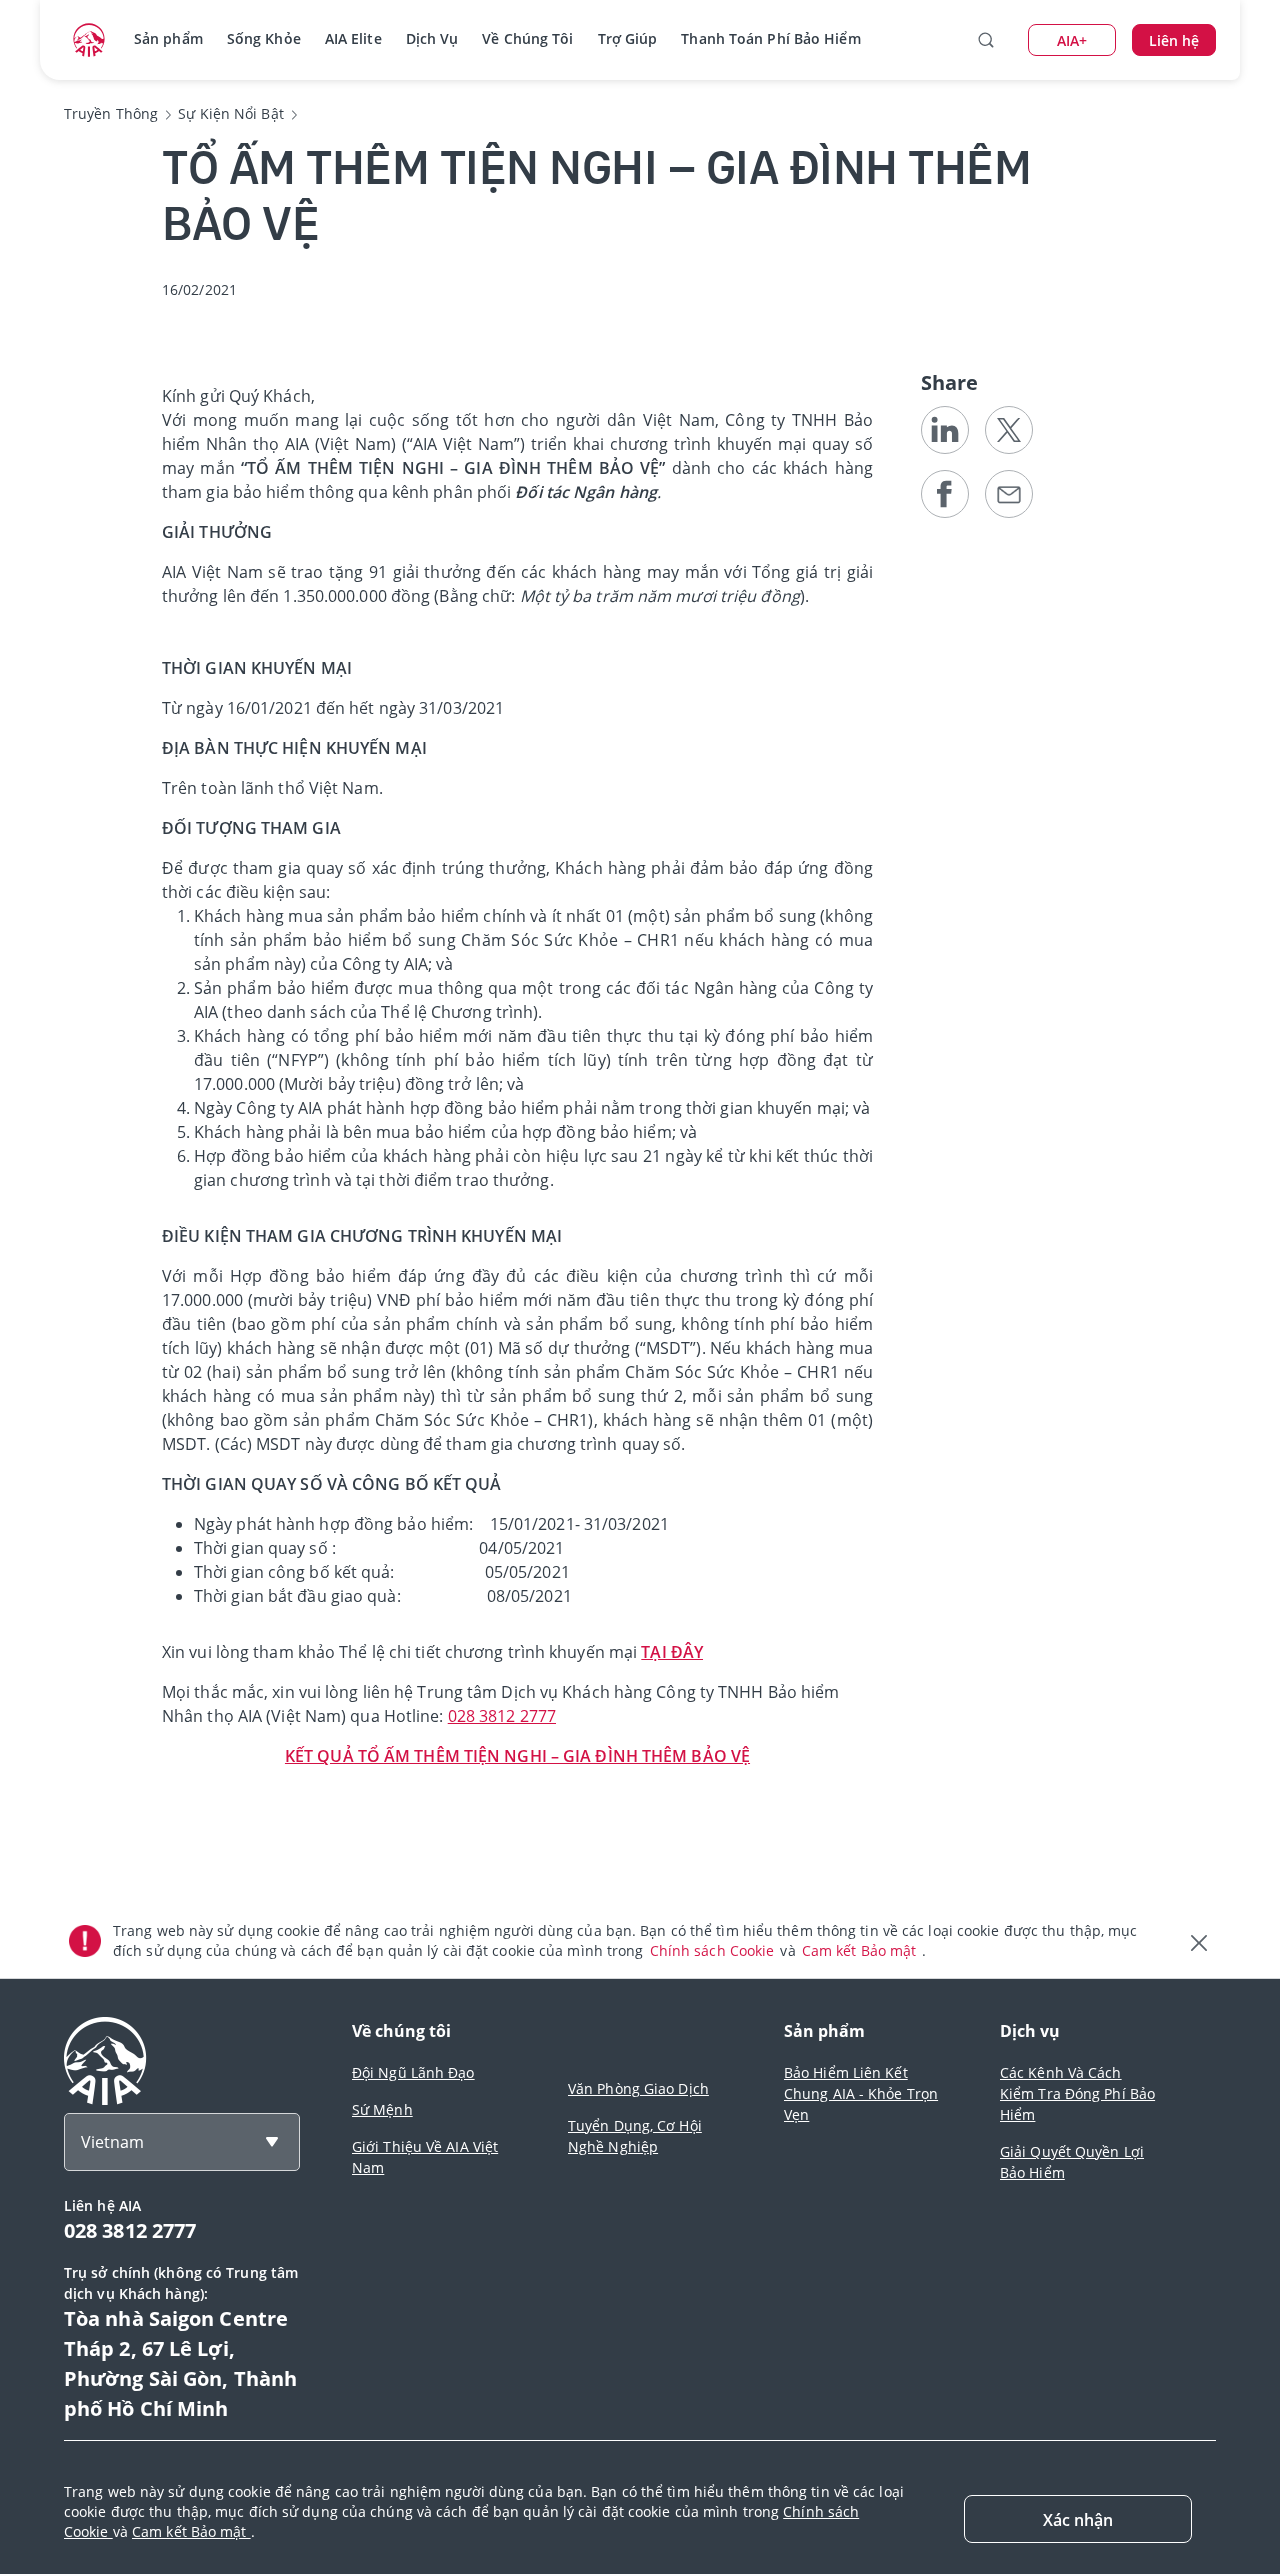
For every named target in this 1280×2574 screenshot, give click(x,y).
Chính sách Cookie (714, 1950)
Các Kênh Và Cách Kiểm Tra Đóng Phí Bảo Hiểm (1077, 2093)
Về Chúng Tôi (527, 38)
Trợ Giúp (628, 38)
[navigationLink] (89, 40)
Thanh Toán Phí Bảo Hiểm (770, 38)
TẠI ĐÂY (672, 1652)
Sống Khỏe (264, 38)
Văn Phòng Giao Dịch (638, 2088)
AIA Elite (353, 38)
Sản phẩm (168, 38)
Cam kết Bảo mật (861, 1950)
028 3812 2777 (502, 1716)
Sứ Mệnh (382, 2109)
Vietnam (112, 2142)
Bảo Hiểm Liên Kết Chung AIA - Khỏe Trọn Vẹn (861, 2093)
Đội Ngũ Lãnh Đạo (413, 2072)
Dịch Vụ (432, 38)
